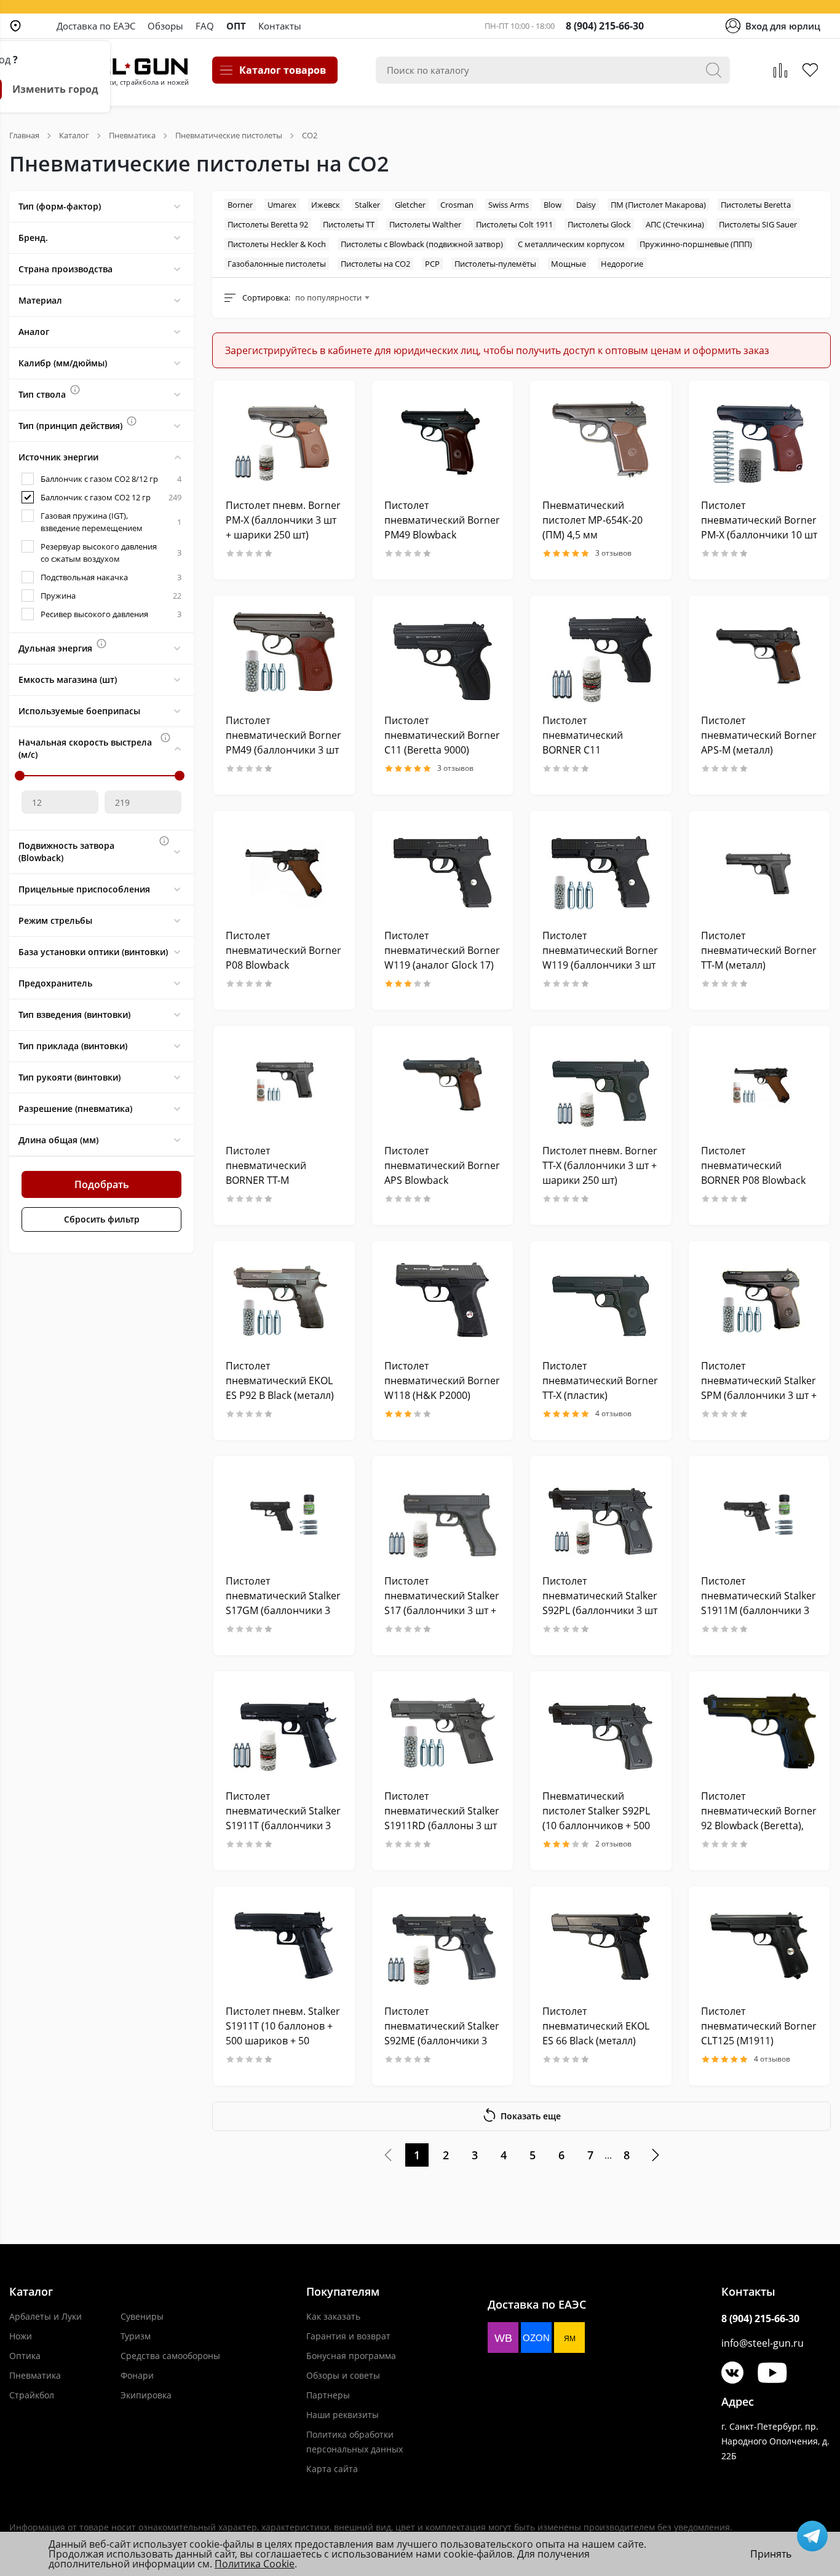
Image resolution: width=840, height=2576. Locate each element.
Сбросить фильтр (102, 1219)
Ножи (21, 2336)
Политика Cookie (255, 2564)
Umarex (282, 205)
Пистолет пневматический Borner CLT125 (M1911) (759, 2026)
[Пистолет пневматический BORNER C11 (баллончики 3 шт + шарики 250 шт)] (601, 654)
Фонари (137, 2375)
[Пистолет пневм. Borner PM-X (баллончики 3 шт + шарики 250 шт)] (284, 439)
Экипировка (146, 2395)
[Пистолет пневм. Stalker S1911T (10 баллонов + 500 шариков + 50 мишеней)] (284, 1945)
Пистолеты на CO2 (375, 264)
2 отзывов (613, 1844)
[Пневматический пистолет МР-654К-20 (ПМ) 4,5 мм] (601, 439)
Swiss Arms (509, 205)
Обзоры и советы (343, 2375)
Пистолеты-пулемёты (495, 264)
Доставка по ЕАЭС (96, 26)
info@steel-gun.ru (763, 2343)
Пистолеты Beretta (756, 205)
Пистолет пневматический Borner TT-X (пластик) (600, 1381)
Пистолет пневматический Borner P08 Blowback (283, 950)
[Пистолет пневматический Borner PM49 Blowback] (443, 439)
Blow (553, 205)
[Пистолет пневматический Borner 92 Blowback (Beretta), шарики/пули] (759, 1730)
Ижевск (326, 205)
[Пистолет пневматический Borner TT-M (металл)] (759, 869)
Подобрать (102, 1184)
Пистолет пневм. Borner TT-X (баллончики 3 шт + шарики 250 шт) (600, 1165)
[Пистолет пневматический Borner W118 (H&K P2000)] (443, 1300)
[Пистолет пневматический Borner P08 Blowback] (284, 869)
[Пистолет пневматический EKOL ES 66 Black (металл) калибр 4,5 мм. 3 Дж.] (601, 1945)
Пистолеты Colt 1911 (514, 224)
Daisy (586, 205)
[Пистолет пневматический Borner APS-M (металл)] (759, 654)
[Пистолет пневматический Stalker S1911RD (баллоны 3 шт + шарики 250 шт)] (443, 1730)
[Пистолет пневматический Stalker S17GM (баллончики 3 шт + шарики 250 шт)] (284, 1515)
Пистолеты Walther (425, 224)
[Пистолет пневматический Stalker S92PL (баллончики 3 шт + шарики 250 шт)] (601, 1515)
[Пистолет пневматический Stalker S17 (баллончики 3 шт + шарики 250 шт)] (443, 1515)
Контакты (280, 26)
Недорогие (622, 264)
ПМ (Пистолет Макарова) (658, 205)
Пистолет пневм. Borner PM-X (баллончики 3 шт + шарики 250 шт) (283, 520)
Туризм (136, 2336)
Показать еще (531, 2116)
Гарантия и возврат (348, 2336)
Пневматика (35, 2375)
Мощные (569, 264)
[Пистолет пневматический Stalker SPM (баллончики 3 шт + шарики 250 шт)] (759, 1300)
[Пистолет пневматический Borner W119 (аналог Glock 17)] (443, 869)
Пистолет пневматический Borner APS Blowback (442, 1165)
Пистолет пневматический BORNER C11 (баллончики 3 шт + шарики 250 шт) (589, 750)
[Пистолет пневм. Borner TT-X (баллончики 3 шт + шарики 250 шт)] (601, 1085)
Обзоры (165, 26)
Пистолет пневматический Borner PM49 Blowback (442, 520)
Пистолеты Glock (599, 224)
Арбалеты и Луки (46, 2316)
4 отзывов (613, 1414)
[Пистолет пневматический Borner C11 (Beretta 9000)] (443, 654)
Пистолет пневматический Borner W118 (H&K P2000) (442, 1381)
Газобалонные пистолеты (277, 264)
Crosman (457, 205)
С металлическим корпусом (571, 244)
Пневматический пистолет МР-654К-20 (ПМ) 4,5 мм (592, 520)
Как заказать (333, 2316)
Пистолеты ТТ (349, 224)
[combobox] (332, 297)
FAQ (205, 26)
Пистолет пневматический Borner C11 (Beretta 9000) (442, 735)
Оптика (25, 2356)
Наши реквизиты (343, 2415)
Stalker (367, 205)
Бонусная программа (351, 2356)
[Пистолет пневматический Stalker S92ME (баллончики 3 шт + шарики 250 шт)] (443, 1945)
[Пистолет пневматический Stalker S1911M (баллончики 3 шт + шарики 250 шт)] (759, 1515)
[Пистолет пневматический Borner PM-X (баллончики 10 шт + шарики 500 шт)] (759, 439)
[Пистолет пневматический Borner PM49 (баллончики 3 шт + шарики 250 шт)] (284, 654)
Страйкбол (32, 2395)
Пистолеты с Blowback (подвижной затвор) (422, 244)
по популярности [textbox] (328, 297)
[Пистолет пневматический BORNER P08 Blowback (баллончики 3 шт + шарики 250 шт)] (759, 1085)
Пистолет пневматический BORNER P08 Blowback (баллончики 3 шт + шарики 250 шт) (753, 1180)
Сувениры (142, 2316)
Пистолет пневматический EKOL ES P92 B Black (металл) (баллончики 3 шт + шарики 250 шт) (280, 1395)
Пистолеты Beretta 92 (268, 224)
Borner (240, 205)
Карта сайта (332, 2469)
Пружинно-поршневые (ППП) (696, 244)
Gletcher (410, 205)
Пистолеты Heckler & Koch (277, 244)
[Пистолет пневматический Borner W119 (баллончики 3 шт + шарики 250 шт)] (601, 869)
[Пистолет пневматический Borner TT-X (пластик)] (601, 1300)
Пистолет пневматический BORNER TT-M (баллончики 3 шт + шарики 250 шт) (272, 1180)
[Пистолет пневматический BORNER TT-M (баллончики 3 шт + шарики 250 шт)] (284, 1085)
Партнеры (328, 2395)
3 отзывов (613, 553)
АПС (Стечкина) (675, 224)
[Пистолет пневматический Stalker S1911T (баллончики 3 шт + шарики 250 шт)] (284, 1730)
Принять (771, 2554)
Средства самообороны (170, 2356)
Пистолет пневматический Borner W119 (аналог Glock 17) (442, 950)
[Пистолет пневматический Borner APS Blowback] (443, 1085)
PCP (432, 264)
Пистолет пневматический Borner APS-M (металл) (759, 735)
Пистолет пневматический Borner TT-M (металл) (759, 950)
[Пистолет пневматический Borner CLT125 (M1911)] (759, 1945)
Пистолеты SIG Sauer (758, 224)
